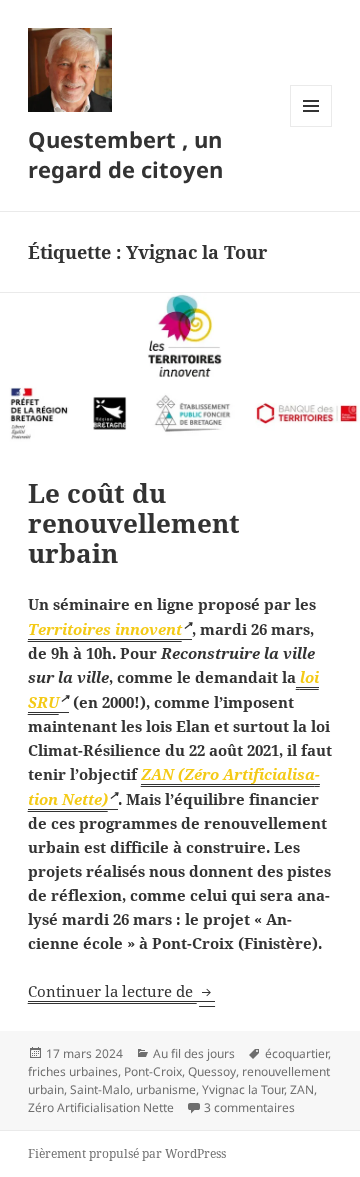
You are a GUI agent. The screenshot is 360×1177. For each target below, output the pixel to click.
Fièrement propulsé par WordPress (127, 1153)
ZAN (302, 1089)
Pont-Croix (153, 1071)
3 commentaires (249, 1107)
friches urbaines (73, 1071)
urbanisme (166, 1089)
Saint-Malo (100, 1089)
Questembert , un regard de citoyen (125, 154)
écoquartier (296, 1053)
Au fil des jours (194, 1053)
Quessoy (212, 1071)
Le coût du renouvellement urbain (134, 523)
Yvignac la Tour (243, 1089)
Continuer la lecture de (121, 991)
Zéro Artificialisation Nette (101, 1107)
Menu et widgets (311, 126)
